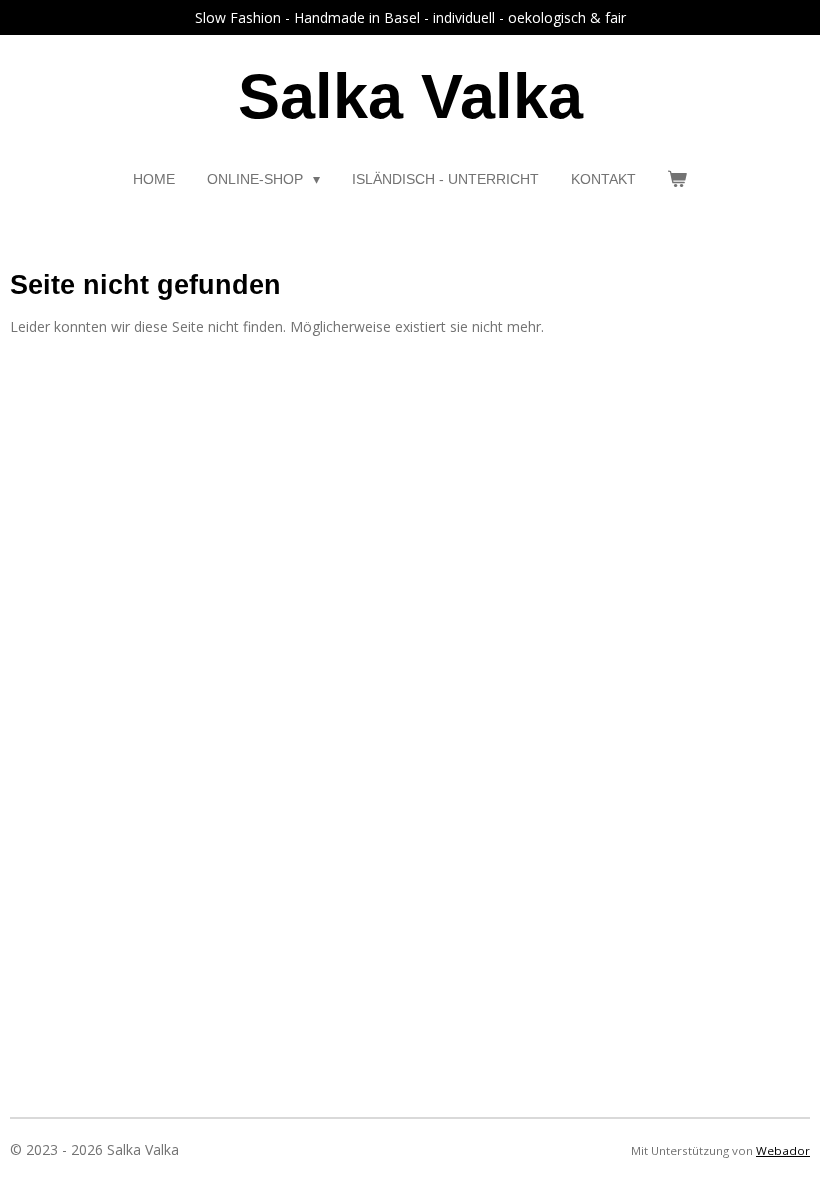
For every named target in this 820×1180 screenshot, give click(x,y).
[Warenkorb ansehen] (678, 179)
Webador (783, 1150)
